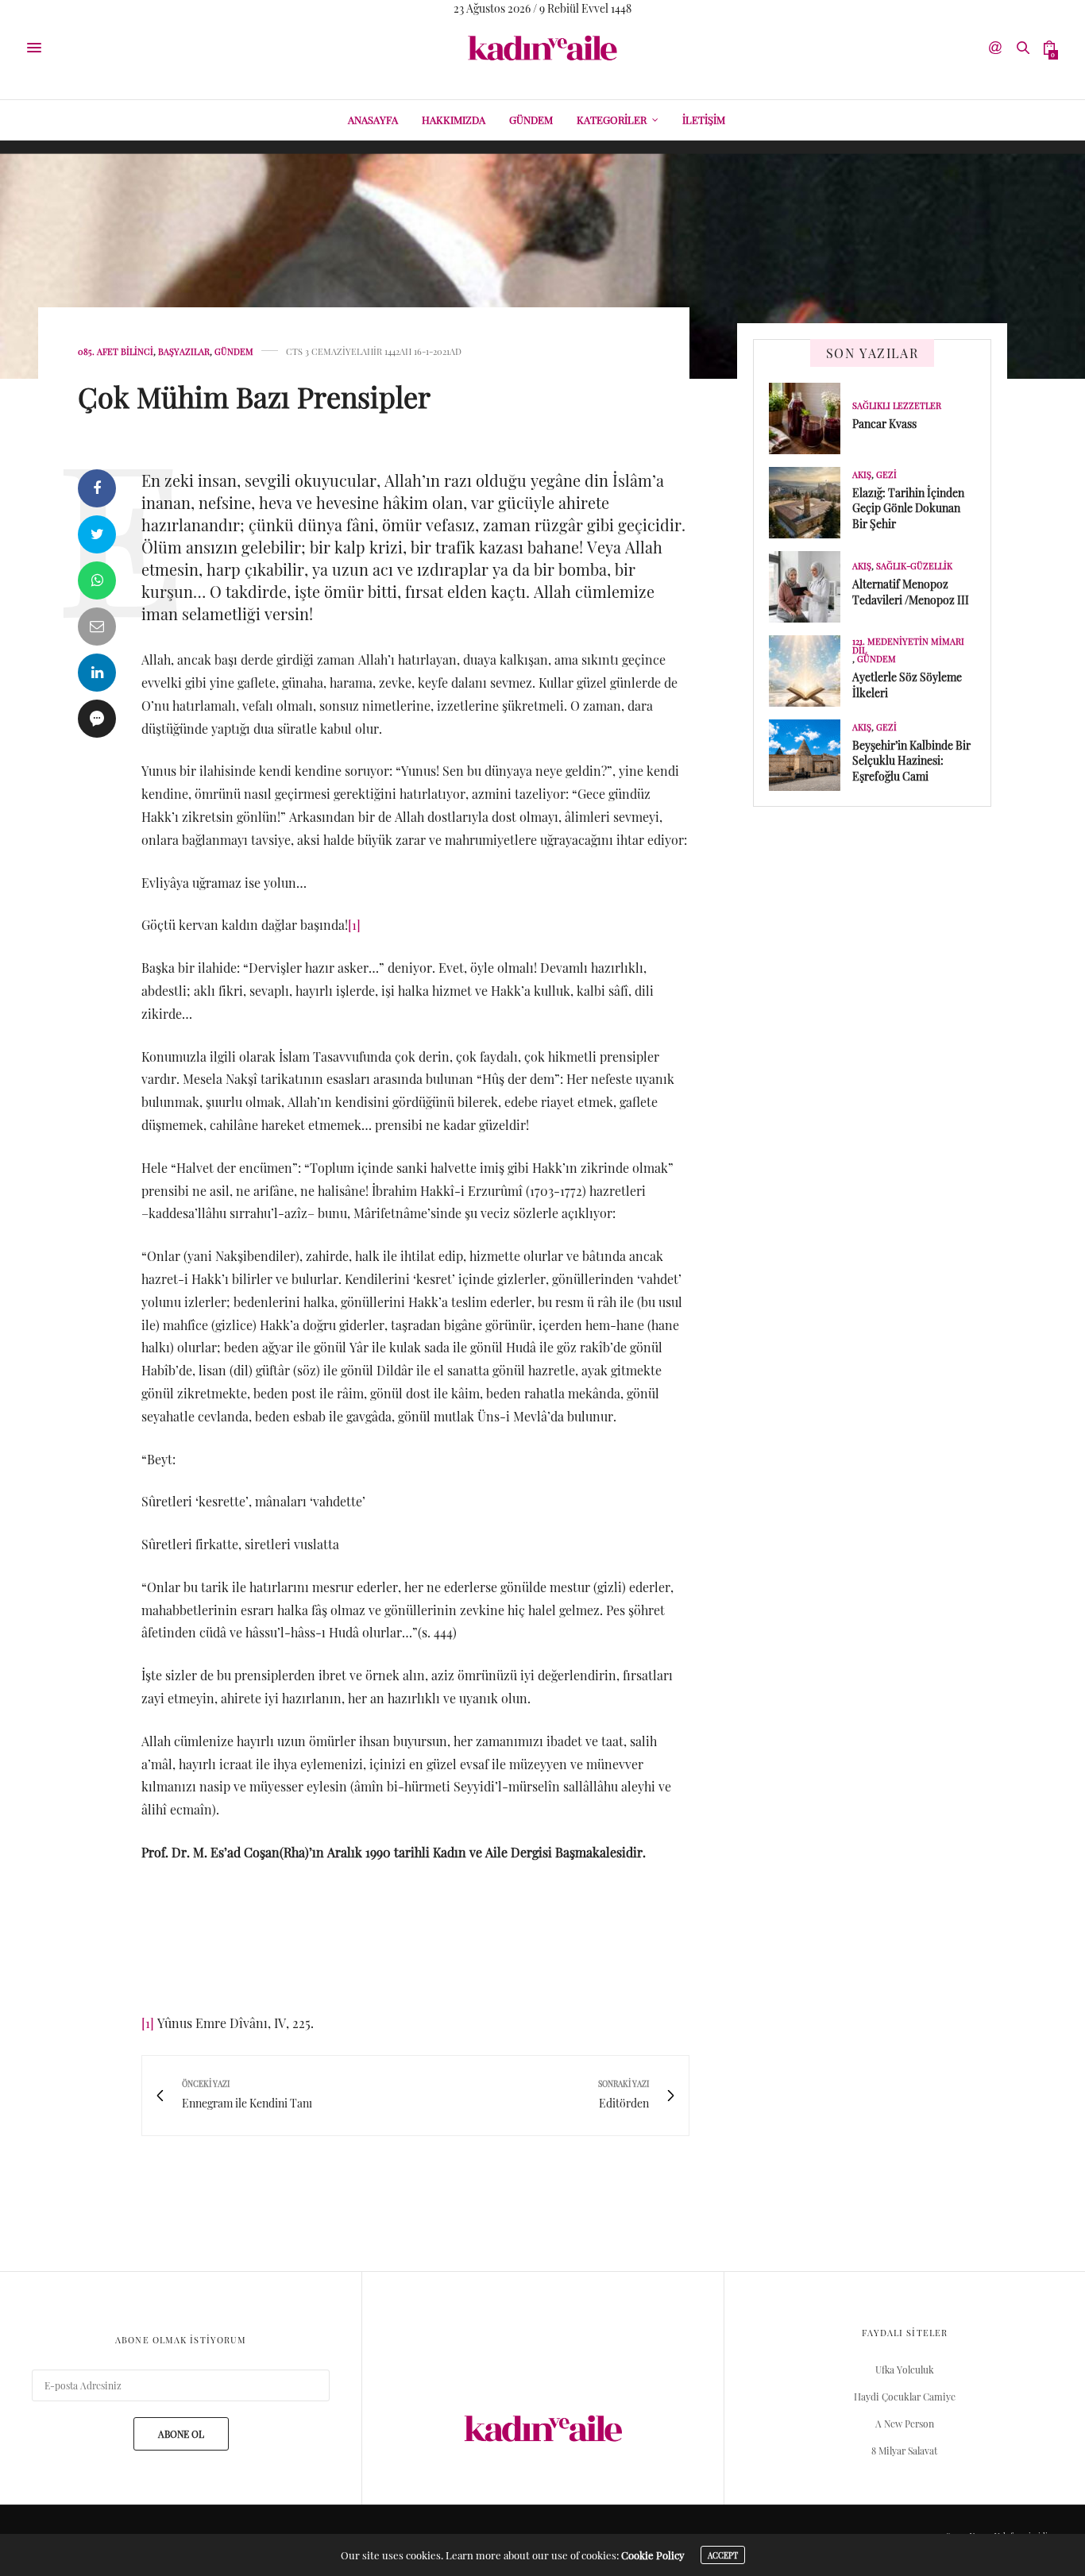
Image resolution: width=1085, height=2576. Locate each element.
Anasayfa (373, 120)
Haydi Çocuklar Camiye (905, 2397)
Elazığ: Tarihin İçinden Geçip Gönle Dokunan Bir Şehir (908, 508)
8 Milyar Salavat (904, 2451)
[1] (354, 925)
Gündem (531, 120)
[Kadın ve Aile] (542, 48)
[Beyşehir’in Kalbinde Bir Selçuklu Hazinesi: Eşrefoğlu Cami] (811, 755)
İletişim (704, 120)
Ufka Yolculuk (905, 2370)
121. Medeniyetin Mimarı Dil (908, 646)
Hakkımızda (454, 120)
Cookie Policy (653, 2555)
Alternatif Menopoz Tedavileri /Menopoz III (911, 592)
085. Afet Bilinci (116, 351)
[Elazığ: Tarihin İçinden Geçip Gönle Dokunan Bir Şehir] (811, 503)
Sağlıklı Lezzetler (897, 405)
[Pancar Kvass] (811, 418)
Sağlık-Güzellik (914, 566)
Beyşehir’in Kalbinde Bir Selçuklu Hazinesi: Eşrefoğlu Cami (911, 761)
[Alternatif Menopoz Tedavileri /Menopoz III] (811, 587)
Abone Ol (181, 2434)
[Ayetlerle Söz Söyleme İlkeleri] (811, 671)
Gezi (886, 474)
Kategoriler (612, 120)
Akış (862, 474)
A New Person (905, 2424)
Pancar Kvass (884, 424)
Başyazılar (184, 351)
